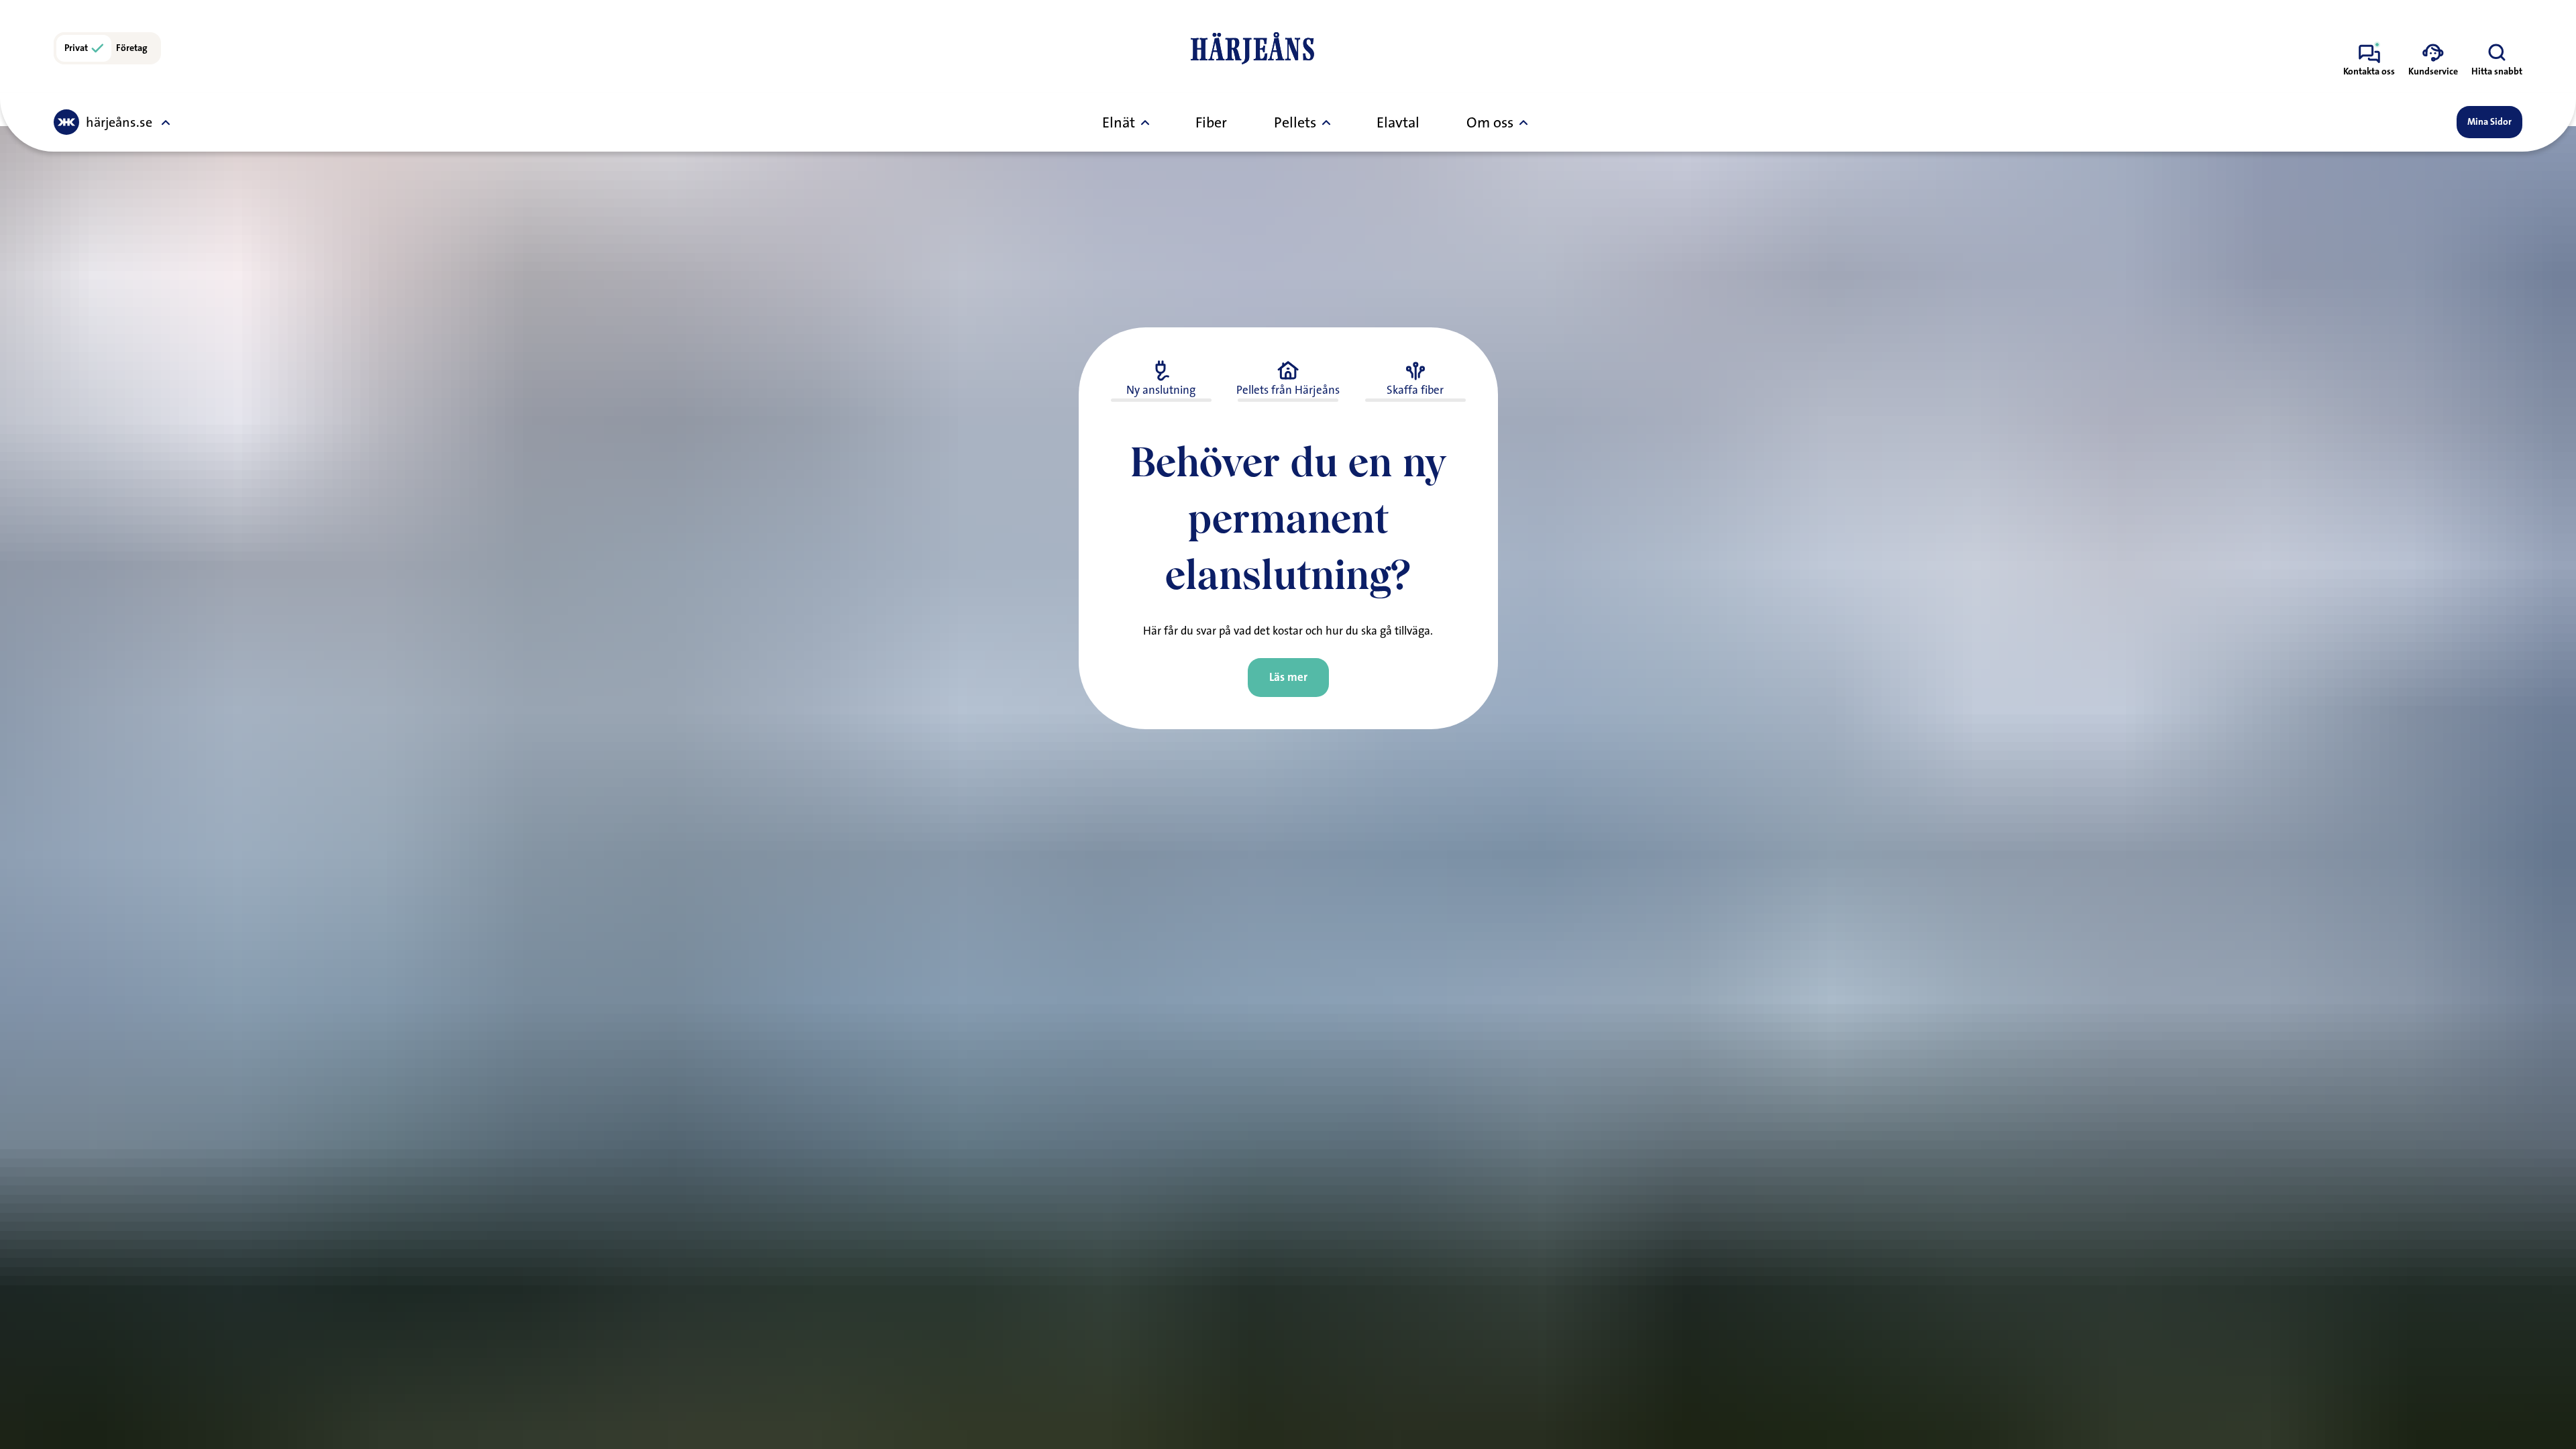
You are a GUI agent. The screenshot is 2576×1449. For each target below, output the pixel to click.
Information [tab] (1288, 620)
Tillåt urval (1288, 867)
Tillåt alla (1481, 867)
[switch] (1213, 812)
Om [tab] (1489, 620)
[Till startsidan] (1252, 48)
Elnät (1119, 122)
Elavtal (1398, 122)
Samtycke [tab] (1087, 620)
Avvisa (1095, 867)
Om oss (1490, 122)
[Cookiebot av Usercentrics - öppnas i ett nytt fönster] (1516, 572)
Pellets (1295, 122)
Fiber (1211, 122)
